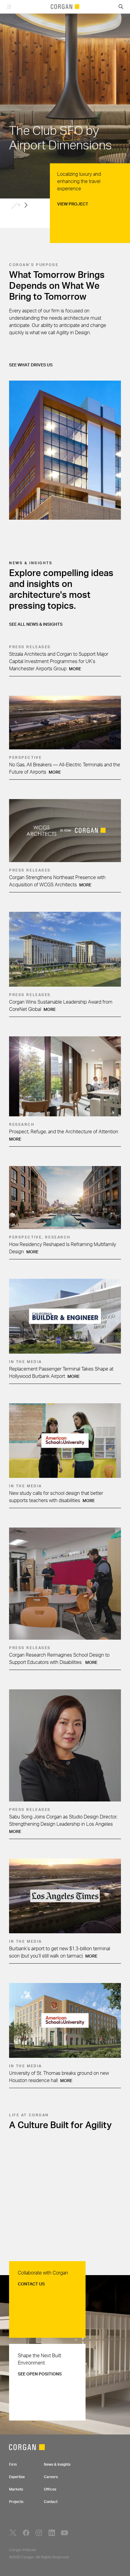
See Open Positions (40, 2374)
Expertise (17, 2477)
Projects (16, 2502)
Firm (13, 2464)
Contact (51, 2502)
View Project (73, 204)
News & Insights (57, 2464)
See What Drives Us (31, 365)
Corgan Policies (23, 2550)
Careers (51, 2477)
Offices (50, 2489)
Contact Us (31, 2284)
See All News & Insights (36, 625)
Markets (16, 2489)
